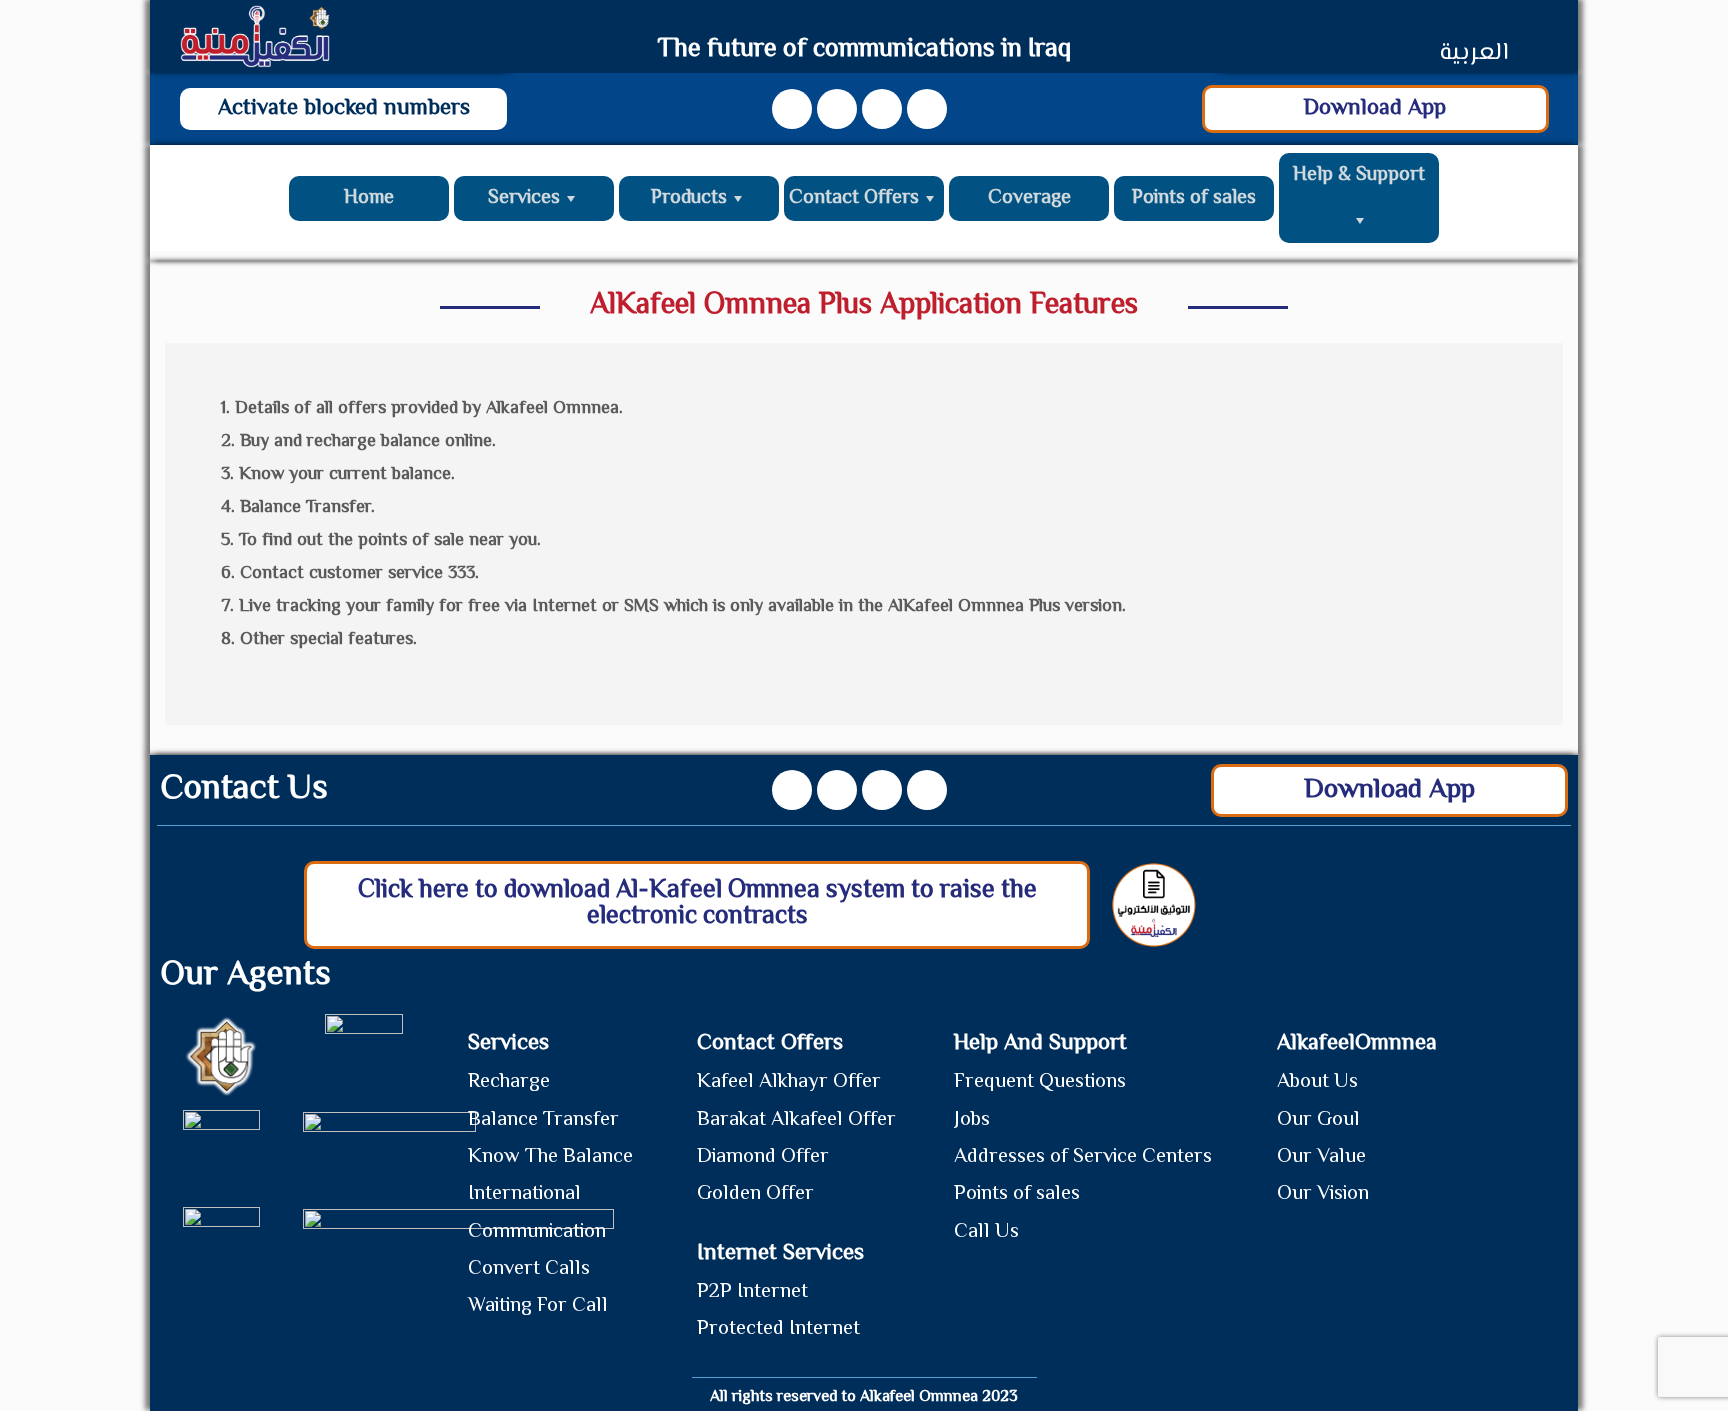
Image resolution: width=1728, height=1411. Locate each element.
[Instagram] (882, 109)
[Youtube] (837, 109)
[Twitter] (927, 109)
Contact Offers (854, 198)
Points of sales (1194, 198)
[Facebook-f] (792, 109)
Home (369, 198)
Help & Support (1359, 175)
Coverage (1029, 198)
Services (524, 198)
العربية (1473, 53)
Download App (1375, 108)
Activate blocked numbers (344, 108)
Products (689, 198)
